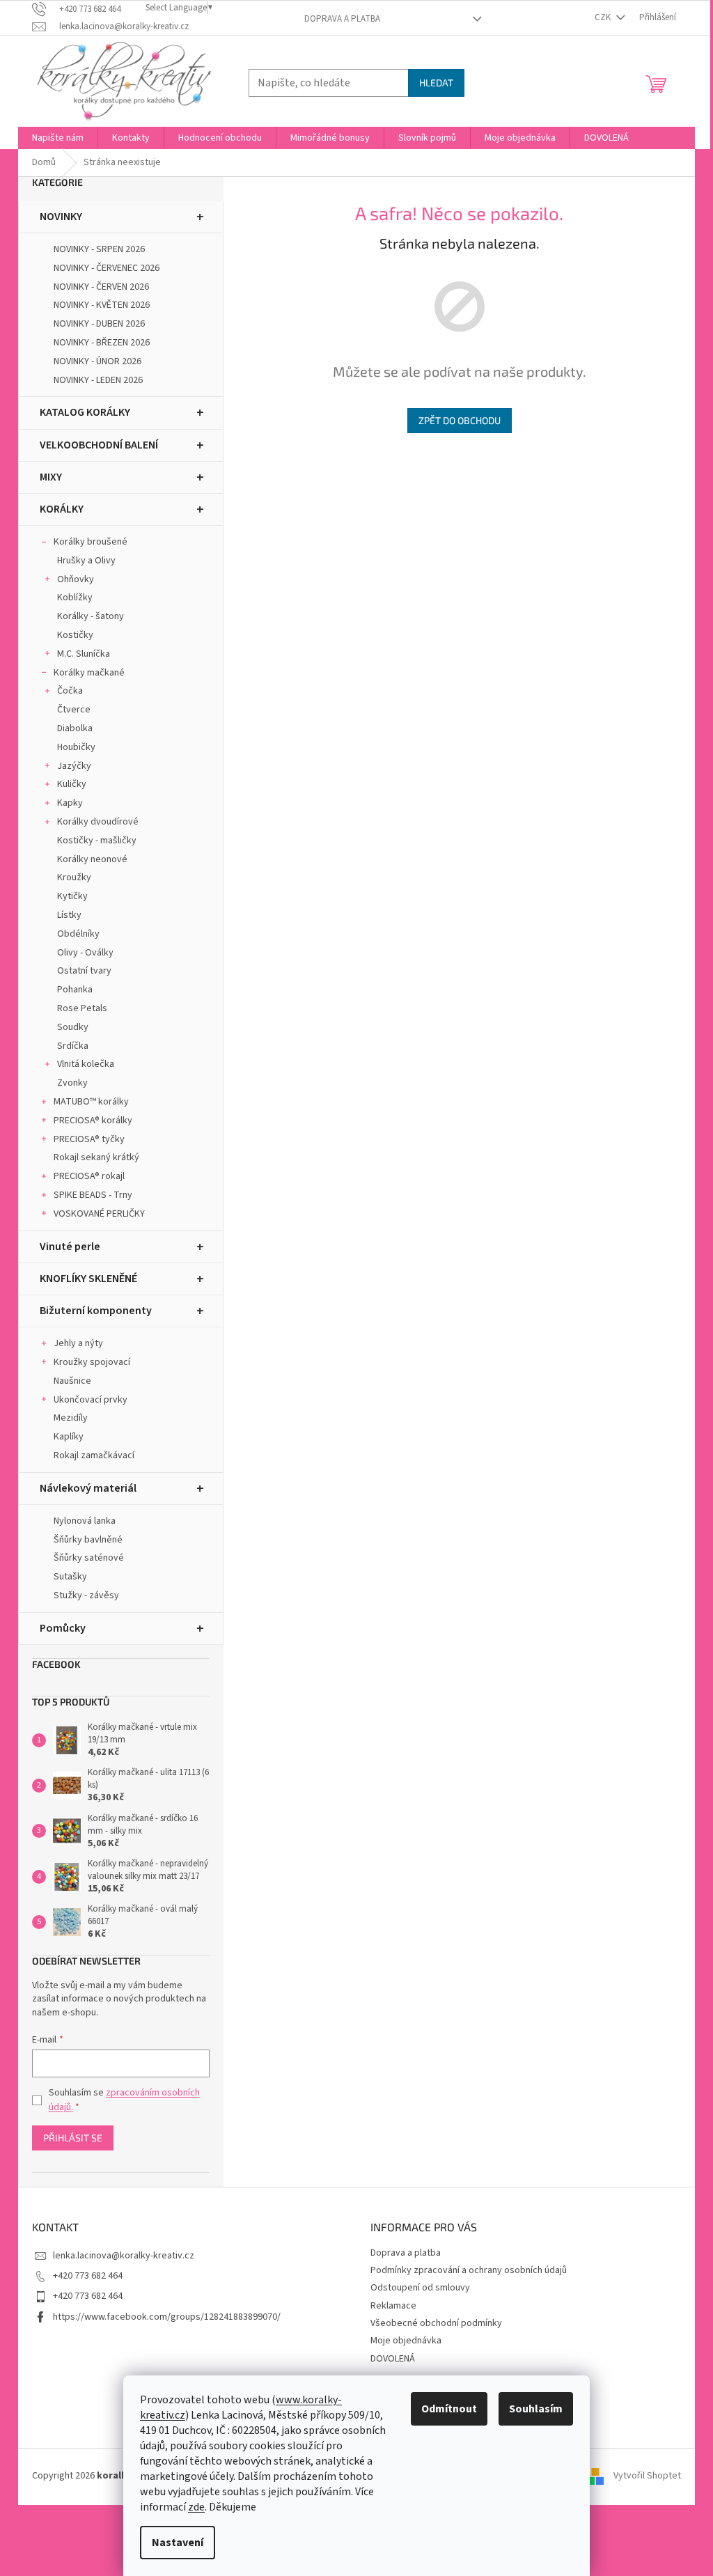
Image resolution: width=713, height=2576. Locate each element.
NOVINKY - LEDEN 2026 (98, 380)
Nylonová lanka (85, 1521)
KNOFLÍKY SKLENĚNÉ (88, 1279)
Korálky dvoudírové (98, 822)
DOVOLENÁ (393, 2359)
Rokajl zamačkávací (94, 1455)
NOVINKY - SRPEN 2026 (99, 249)
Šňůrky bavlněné (88, 1540)
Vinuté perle (70, 1247)
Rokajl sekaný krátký (96, 1157)
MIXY (51, 477)
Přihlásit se (73, 2138)
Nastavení (178, 2543)
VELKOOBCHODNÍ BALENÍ (99, 445)
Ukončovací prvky (91, 1400)
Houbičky (76, 747)
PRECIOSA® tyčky (89, 1139)
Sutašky (70, 1577)
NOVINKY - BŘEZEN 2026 (102, 343)
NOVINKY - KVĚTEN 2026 (102, 305)
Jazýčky (74, 766)
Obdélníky (78, 934)
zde (196, 2507)
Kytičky (72, 896)
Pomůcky (63, 1628)
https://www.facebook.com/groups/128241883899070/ (167, 2317)
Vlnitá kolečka (86, 1064)
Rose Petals (82, 1008)
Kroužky (74, 877)
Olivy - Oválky (85, 953)
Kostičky (75, 635)
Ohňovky (76, 579)
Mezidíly (71, 1418)
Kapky (70, 803)
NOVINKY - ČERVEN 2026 (101, 287)
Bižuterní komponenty (96, 1311)
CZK (604, 17)
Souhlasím (536, 2409)
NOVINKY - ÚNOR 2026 (97, 361)
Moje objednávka (406, 2341)
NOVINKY (61, 217)
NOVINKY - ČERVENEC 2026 (107, 268)
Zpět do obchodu (460, 420)
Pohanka (75, 990)
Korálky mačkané (89, 673)
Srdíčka (73, 1046)
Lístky (69, 915)
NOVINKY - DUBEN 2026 (99, 324)
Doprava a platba (342, 19)
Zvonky (72, 1083)
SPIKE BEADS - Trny (93, 1195)
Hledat (436, 83)
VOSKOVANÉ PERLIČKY (99, 1214)
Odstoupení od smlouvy (420, 2288)
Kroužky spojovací (92, 1362)
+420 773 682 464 (88, 2276)
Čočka (70, 691)
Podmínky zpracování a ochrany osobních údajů (469, 2270)
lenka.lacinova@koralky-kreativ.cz (124, 2256)
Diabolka (75, 728)
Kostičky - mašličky (97, 841)
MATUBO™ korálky (91, 1102)
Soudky (73, 1027)
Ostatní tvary (84, 971)
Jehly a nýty (78, 1343)
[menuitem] (58, 138)
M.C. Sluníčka (84, 654)
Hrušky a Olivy (86, 561)
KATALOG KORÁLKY (85, 412)
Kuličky (72, 784)
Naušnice (72, 1381)
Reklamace (393, 2306)
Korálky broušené (91, 542)
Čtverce (74, 710)
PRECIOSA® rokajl (89, 1176)
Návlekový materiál (88, 1488)
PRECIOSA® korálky (93, 1121)
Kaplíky (69, 1437)
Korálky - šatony (91, 616)
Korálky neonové (92, 859)
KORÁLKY (62, 509)
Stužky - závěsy (86, 1595)
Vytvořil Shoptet (647, 2476)
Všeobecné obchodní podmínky (436, 2323)
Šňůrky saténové (89, 1558)
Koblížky (75, 598)
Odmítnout (449, 2409)
